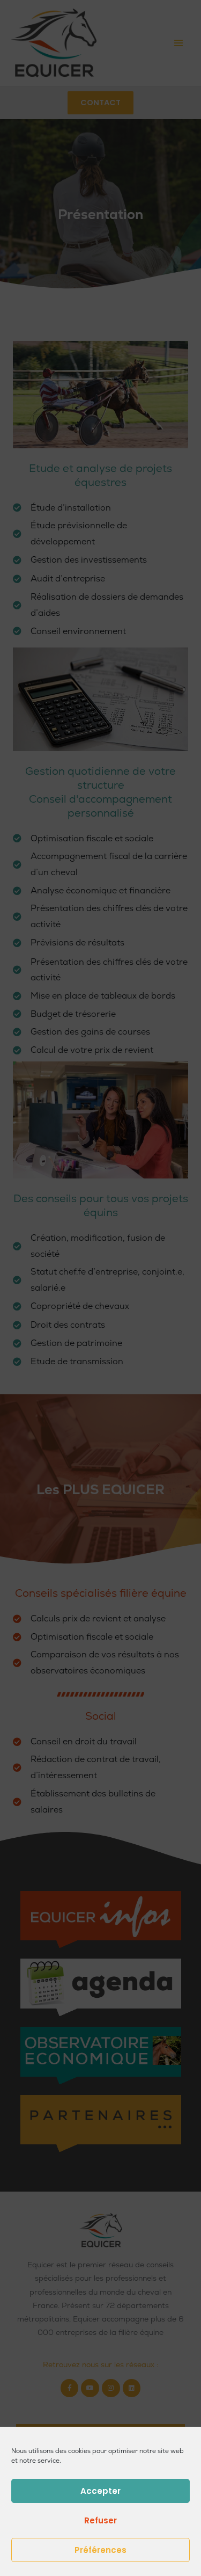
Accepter (100, 2491)
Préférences (100, 2550)
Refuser (100, 2520)
